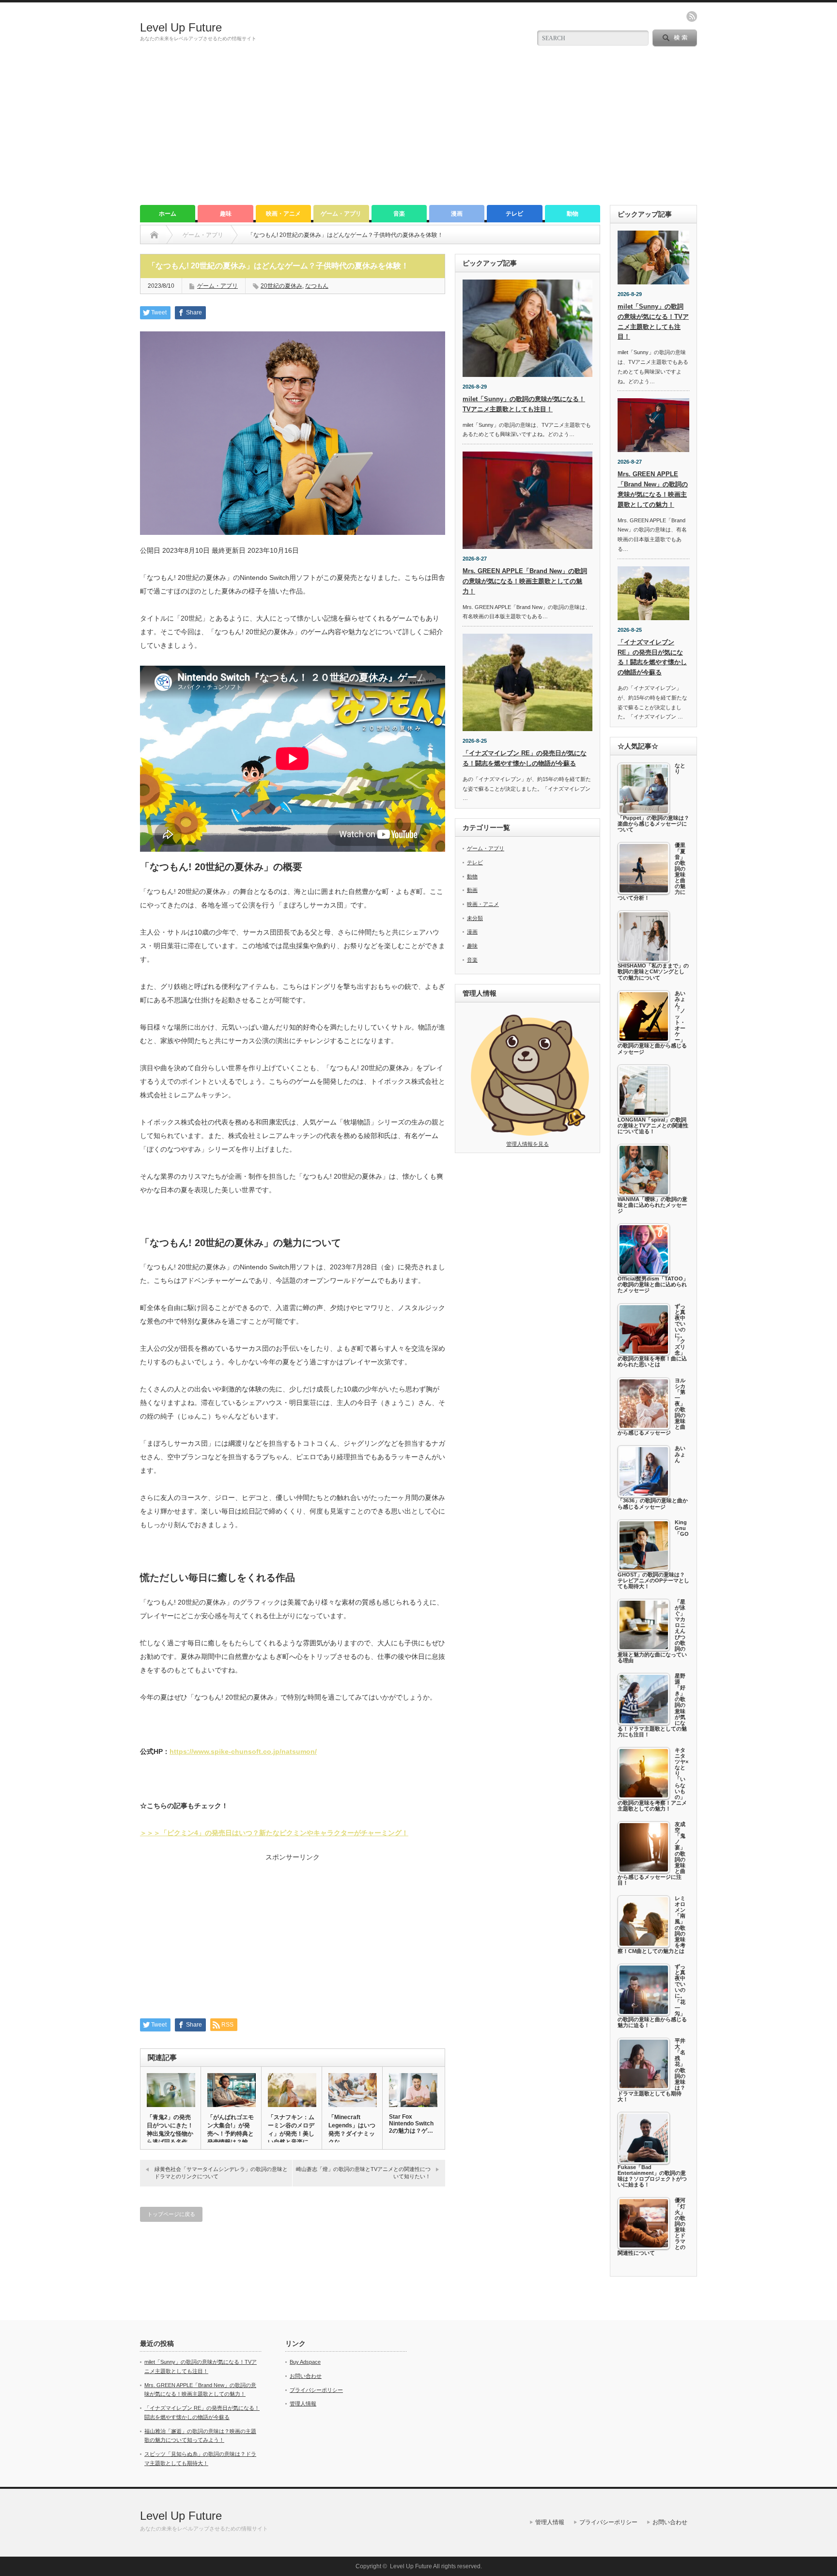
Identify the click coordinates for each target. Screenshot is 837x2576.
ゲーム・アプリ (341, 214)
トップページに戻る (171, 2214)
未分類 (475, 918)
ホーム (168, 214)
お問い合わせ (306, 2376)
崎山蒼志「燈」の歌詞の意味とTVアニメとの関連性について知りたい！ (363, 2173)
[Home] (154, 235)
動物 (573, 214)
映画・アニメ (283, 214)
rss (692, 16)
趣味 (226, 214)
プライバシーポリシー (316, 2390)
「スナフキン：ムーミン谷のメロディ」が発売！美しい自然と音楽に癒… (291, 2134)
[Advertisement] (418, 132)
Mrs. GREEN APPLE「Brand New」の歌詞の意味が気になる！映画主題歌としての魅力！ (525, 581)
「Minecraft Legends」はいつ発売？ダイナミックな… (352, 2130)
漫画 (457, 214)
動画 (472, 890)
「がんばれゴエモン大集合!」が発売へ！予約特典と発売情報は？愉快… (231, 2134)
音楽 (399, 214)
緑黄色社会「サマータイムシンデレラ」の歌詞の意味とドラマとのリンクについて (221, 2173)
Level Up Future (181, 27)
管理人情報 (303, 2404)
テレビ (514, 214)
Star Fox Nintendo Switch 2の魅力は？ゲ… (411, 2124)
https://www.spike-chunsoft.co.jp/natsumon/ (243, 1751)
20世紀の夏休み (281, 286)
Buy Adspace (305, 2362)
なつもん (317, 286)
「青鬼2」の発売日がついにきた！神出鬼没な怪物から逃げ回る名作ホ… (170, 2134)
